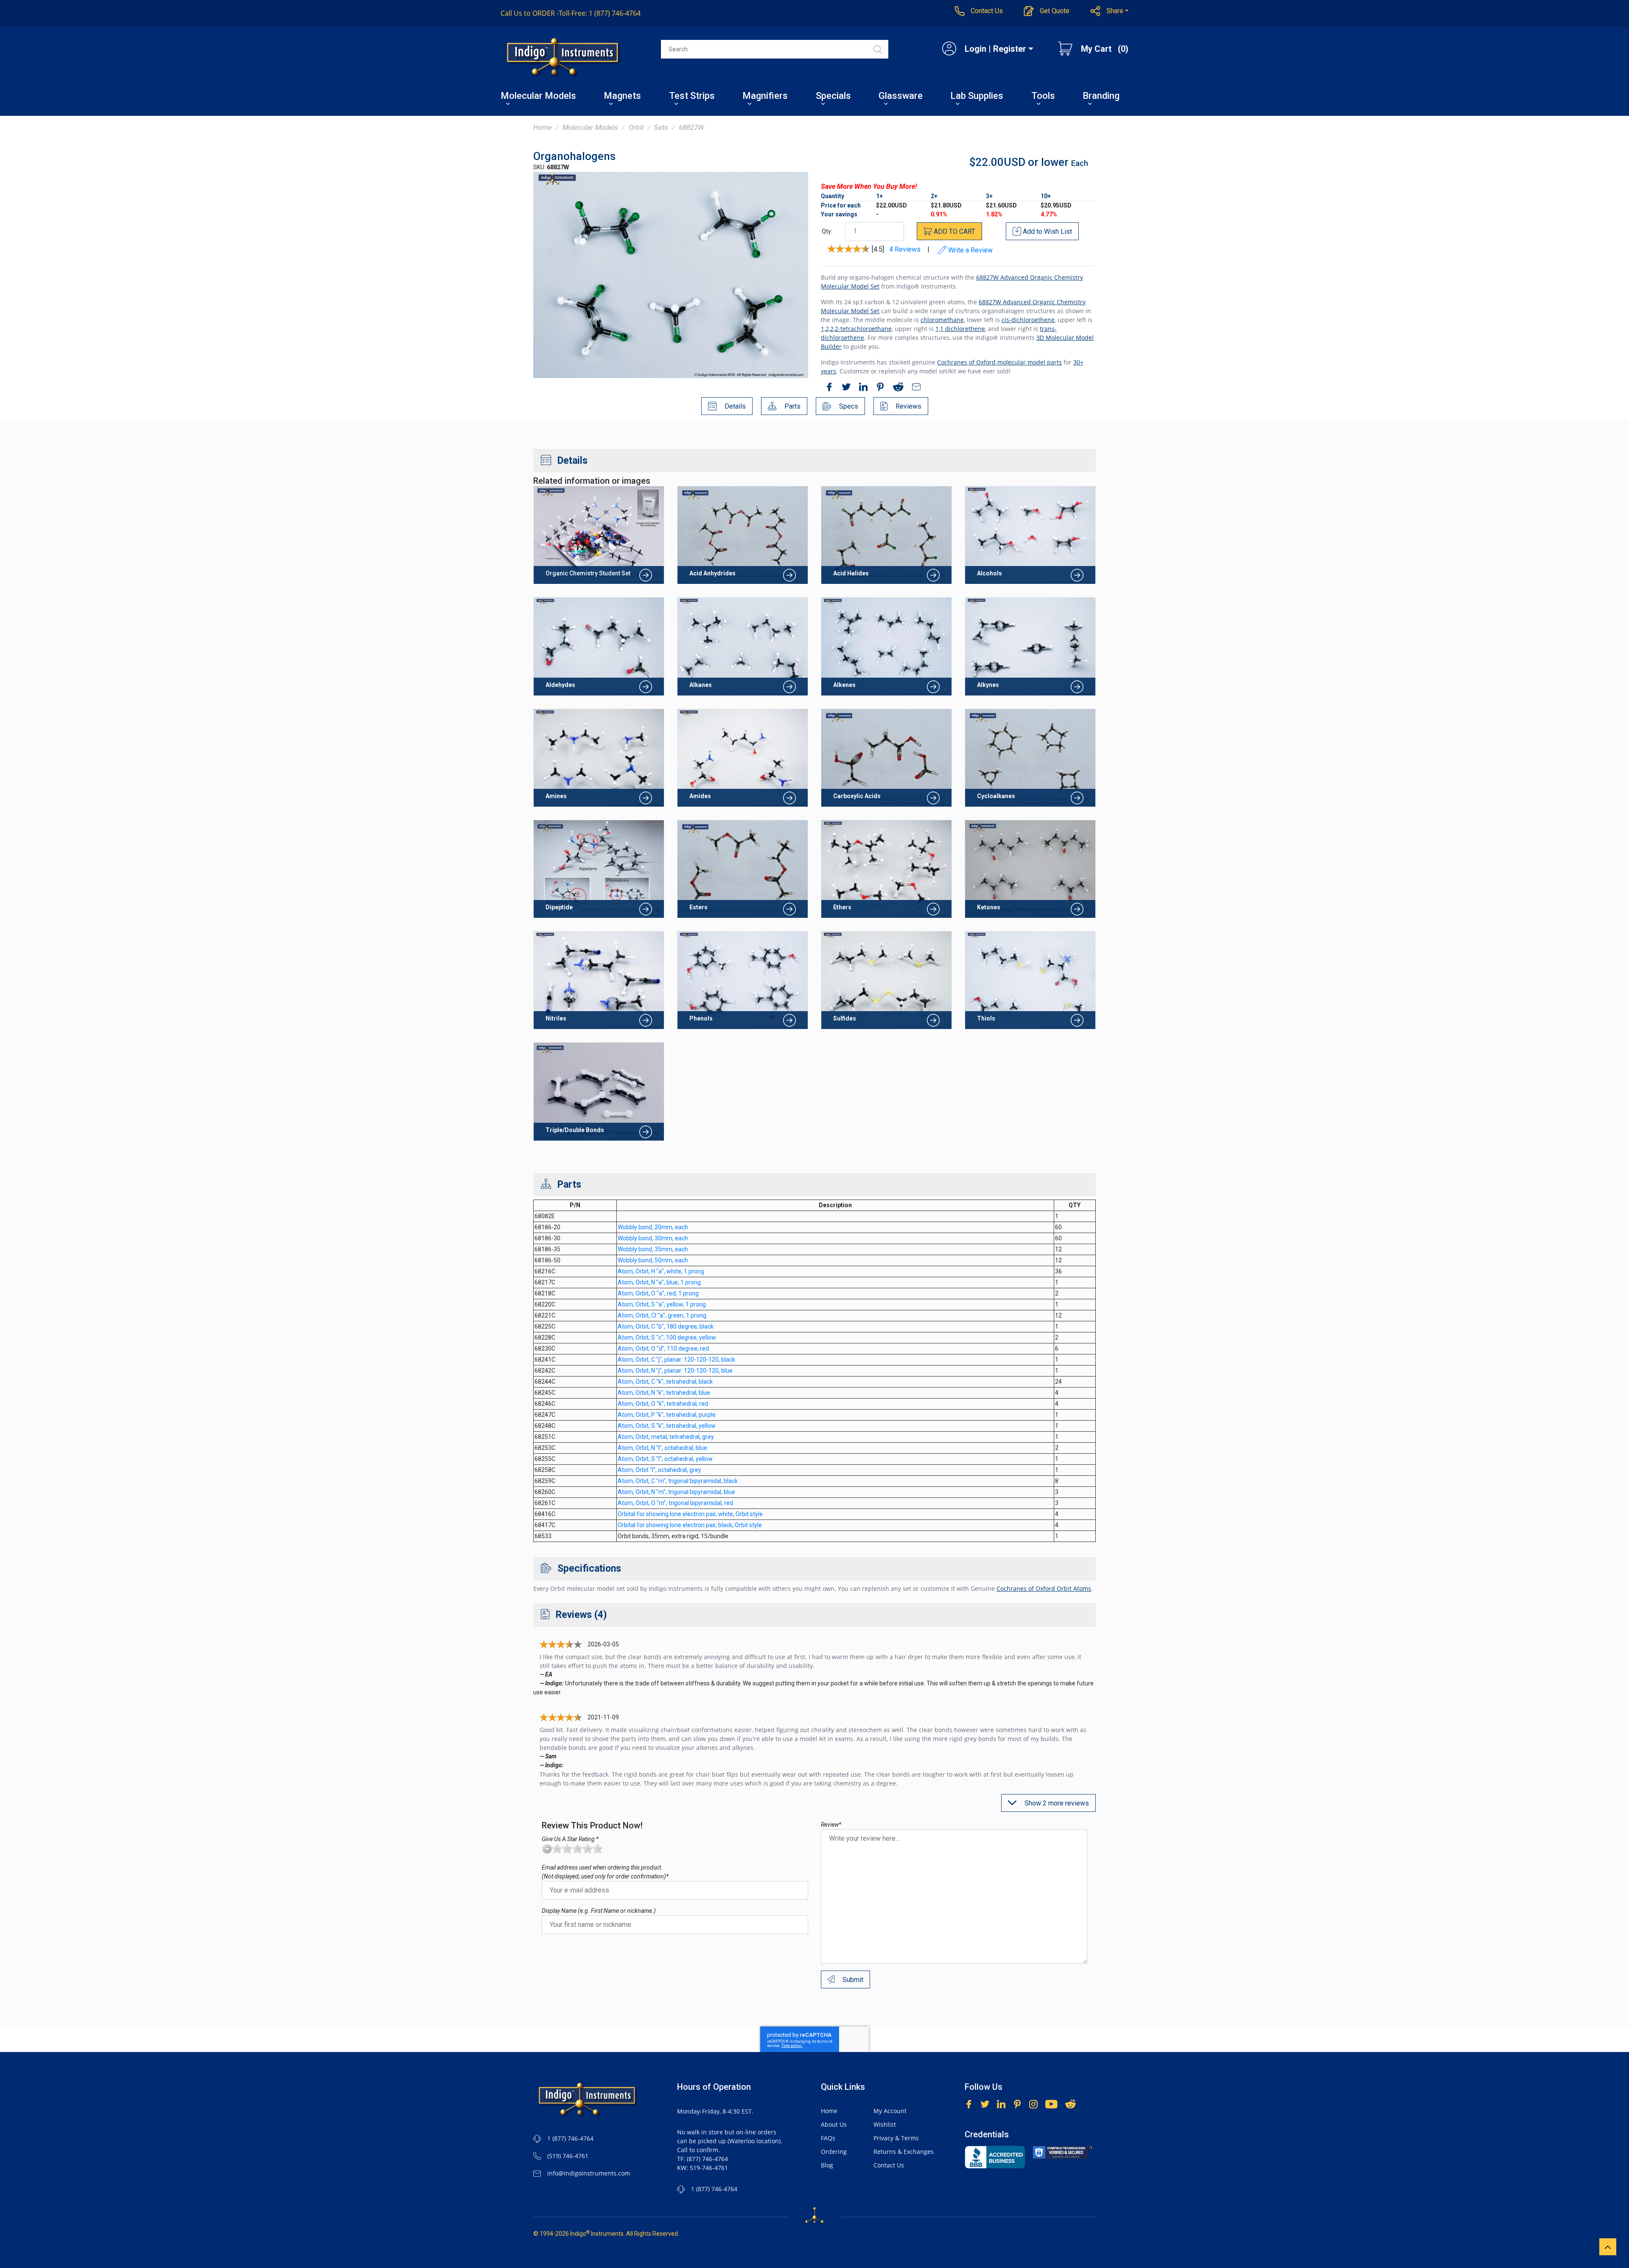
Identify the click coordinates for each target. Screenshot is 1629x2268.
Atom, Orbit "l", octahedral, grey (659, 1470)
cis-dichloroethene (1028, 320)
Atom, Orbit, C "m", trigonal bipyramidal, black (678, 1481)
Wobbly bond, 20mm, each (653, 1227)
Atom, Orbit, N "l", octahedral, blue (662, 1448)
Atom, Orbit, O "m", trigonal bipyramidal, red (675, 1503)
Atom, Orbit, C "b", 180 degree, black (666, 1326)
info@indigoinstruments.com (589, 2173)
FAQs (828, 2138)
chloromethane (942, 320)
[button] (1110, 11)
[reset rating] (547, 1849)
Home (543, 127)
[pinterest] (878, 388)
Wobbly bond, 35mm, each (653, 1249)
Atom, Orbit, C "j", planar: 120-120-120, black (676, 1360)
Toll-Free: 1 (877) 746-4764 (571, 13)
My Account (890, 2111)
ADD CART (954, 231)
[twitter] (844, 388)
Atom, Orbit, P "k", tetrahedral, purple (667, 1415)
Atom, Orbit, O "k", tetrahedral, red (663, 1404)
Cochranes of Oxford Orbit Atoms (1044, 1588)
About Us (834, 2124)
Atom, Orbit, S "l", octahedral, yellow (665, 1459)
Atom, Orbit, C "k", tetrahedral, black (665, 1382)
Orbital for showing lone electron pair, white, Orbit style (690, 1514)
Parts (792, 406)
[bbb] (995, 2157)
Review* (831, 1825)
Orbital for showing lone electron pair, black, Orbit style (690, 1525)
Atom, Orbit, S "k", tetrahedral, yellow (667, 1426)
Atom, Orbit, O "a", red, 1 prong (658, 1293)
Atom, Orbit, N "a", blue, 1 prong (659, 1282)
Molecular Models (538, 97)
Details (734, 406)
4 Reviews (905, 249)
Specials (833, 97)
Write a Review (970, 250)
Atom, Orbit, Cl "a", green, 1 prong (662, 1315)
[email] (914, 388)
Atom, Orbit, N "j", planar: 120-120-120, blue (675, 1371)
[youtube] (1051, 2103)
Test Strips (692, 97)
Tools (1043, 97)
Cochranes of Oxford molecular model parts (999, 362)
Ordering (834, 2152)
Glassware (901, 97)
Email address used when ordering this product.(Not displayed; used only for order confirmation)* (605, 1872)
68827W (691, 127)
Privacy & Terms (896, 2138)
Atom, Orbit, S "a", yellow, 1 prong (662, 1304)
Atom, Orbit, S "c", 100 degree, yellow (667, 1337)
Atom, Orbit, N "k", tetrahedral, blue (664, 1393)
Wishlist (885, 2124)
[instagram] (1033, 2103)
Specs (848, 406)
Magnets (622, 97)
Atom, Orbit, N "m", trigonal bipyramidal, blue (676, 1492)
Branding (1101, 97)
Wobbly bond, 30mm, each (653, 1238)
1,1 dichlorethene (960, 329)
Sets (661, 127)
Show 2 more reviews (1056, 1803)
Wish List (1047, 231)
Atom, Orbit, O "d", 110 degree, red (663, 1348)
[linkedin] (861, 388)
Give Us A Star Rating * (570, 1839)
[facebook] (827, 388)
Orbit (636, 127)
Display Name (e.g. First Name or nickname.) (599, 1911)
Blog (827, 2165)
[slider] (577, 1849)
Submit (852, 1980)
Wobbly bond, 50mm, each (653, 1260)
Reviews (908, 406)
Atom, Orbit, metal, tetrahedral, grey (666, 1437)
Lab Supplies (977, 97)
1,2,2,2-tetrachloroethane (856, 329)
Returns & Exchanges (904, 2152)
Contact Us (889, 2165)
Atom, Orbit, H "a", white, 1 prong (661, 1271)
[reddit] (896, 388)
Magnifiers (765, 97)
